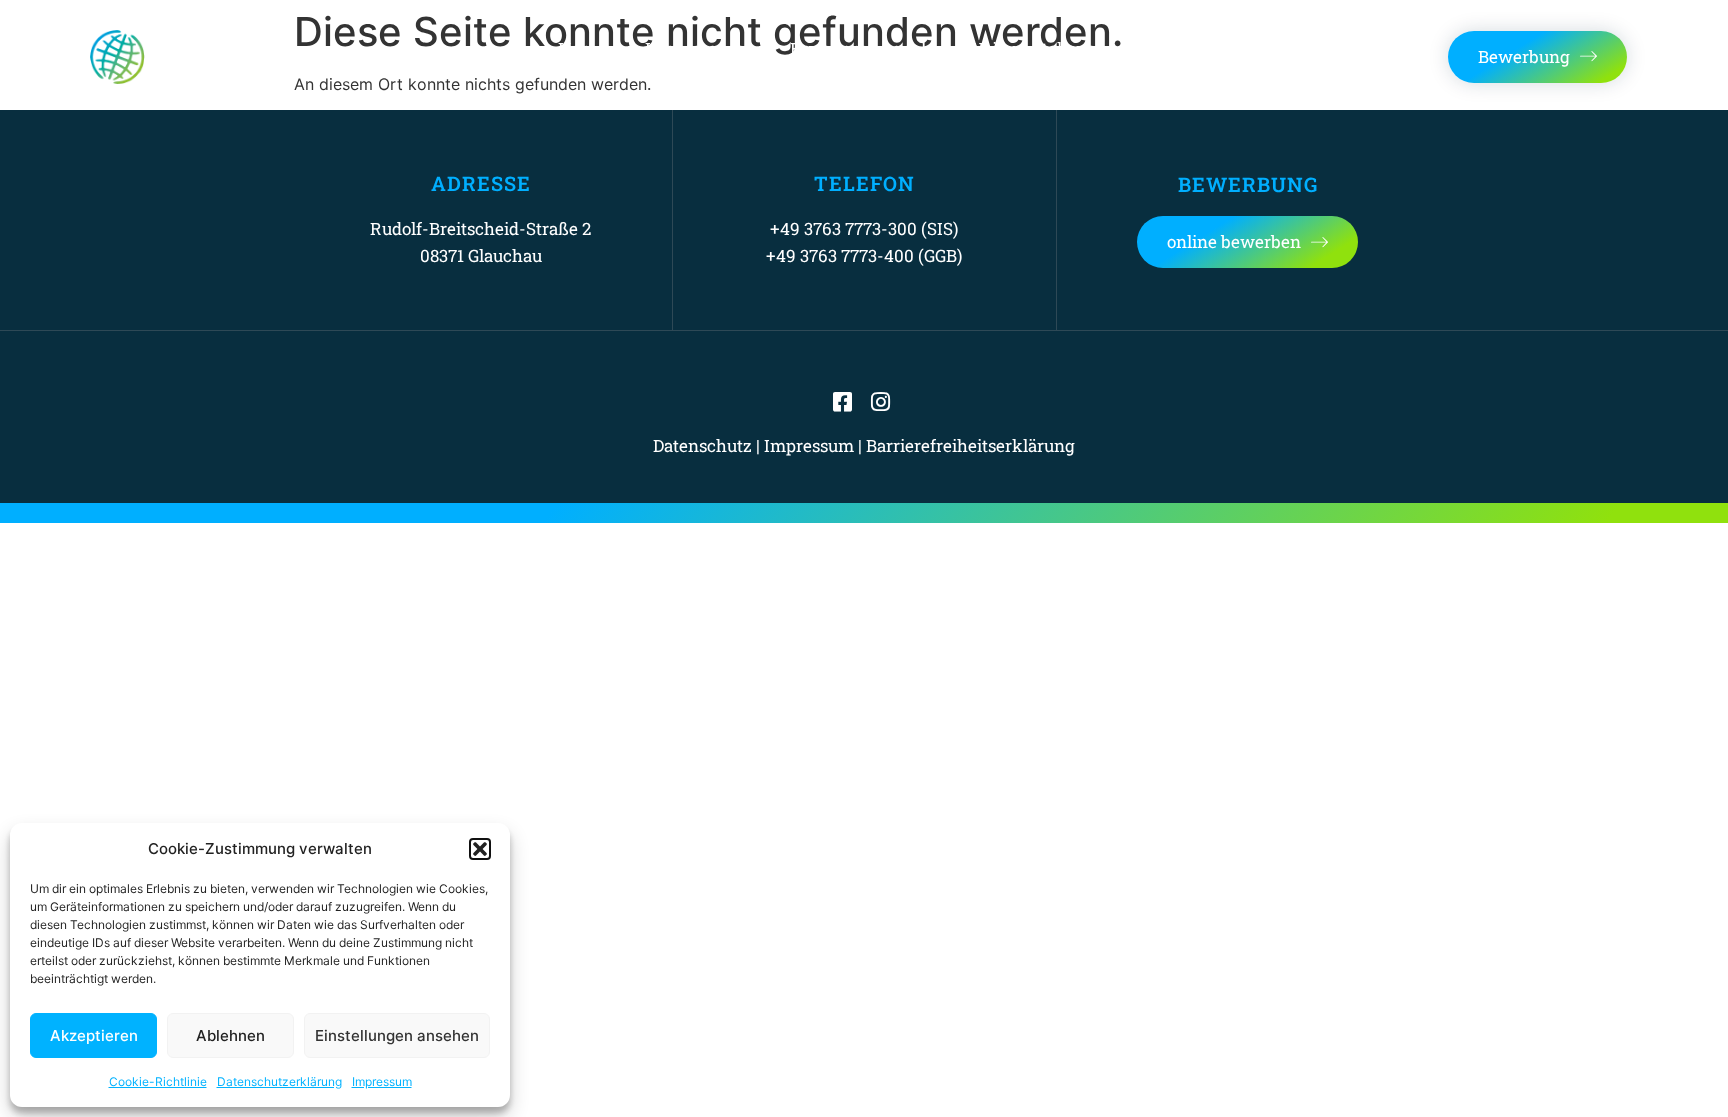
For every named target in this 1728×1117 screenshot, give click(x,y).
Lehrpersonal (697, 48)
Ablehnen (230, 1035)
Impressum (382, 1081)
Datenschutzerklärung (279, 1081)
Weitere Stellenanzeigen (1063, 48)
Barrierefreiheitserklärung (970, 445)
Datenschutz (702, 445)
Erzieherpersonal (858, 48)
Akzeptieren (94, 1035)
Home (581, 48)
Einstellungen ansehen (397, 1035)
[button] (480, 849)
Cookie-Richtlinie (158, 1081)
